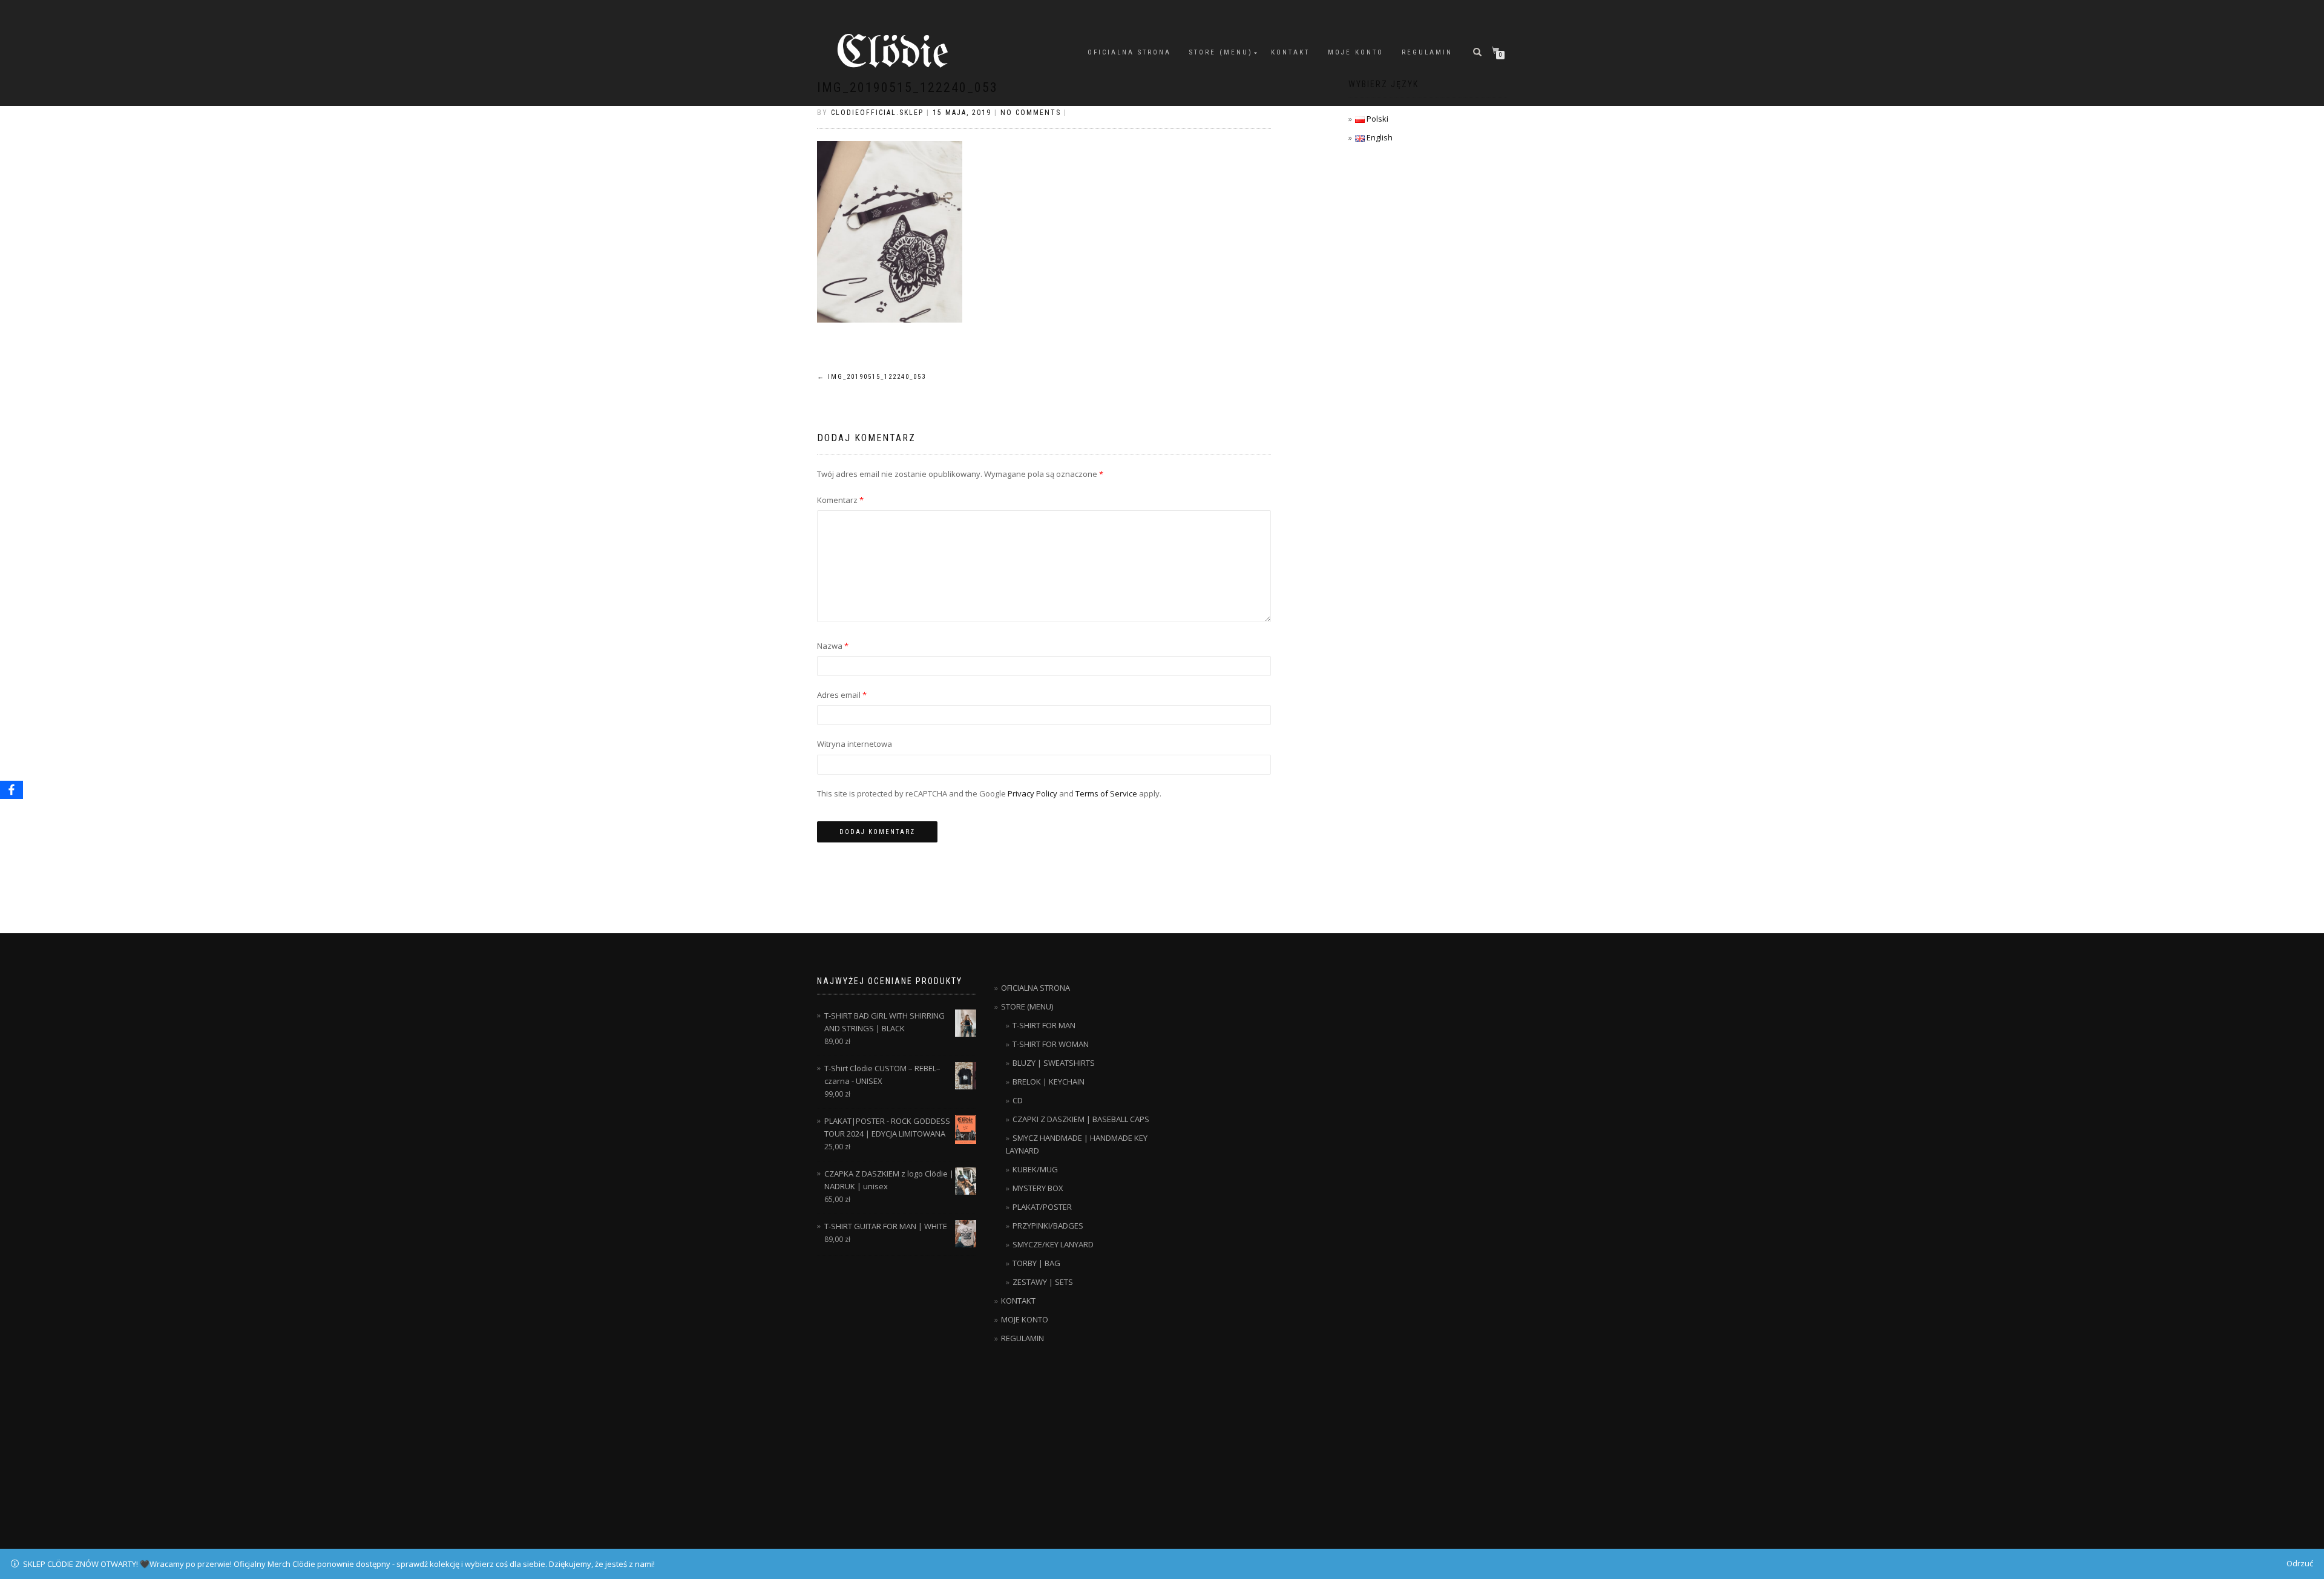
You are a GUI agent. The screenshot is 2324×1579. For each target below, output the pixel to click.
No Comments (1031, 113)
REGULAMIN (1427, 52)
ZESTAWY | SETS (1043, 1282)
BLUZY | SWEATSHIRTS (1054, 1063)
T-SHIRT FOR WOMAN (1051, 1044)
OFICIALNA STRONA (1129, 52)
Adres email (842, 695)
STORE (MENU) (1221, 52)
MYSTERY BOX (1038, 1188)
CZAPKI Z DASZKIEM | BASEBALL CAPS (1081, 1119)
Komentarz (840, 500)
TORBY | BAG (1036, 1263)
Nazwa (833, 646)
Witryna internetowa (855, 744)
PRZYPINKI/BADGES (1048, 1226)
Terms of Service (1106, 793)
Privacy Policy (1032, 793)
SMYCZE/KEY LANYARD (1053, 1244)
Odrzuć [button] (2300, 1563)
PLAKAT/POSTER (1042, 1207)
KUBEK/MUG (1035, 1169)
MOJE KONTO (1356, 52)
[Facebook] (11, 790)
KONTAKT (1290, 52)
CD (1018, 1100)
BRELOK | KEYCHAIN (1049, 1082)
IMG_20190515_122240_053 (871, 377)
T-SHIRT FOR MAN (1044, 1025)
